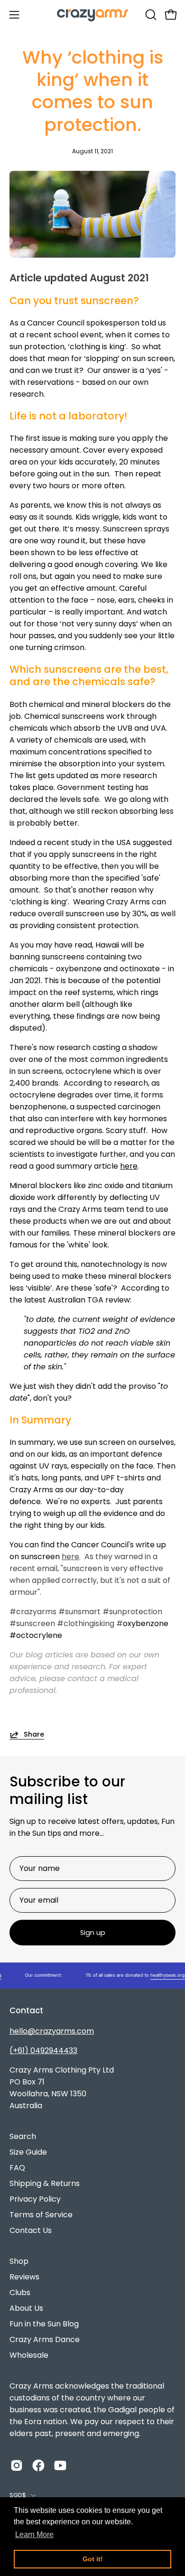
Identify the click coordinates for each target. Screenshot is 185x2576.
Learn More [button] (34, 2534)
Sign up (93, 1933)
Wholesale (29, 2355)
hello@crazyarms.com (52, 2031)
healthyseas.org (161, 1975)
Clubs (20, 2292)
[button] (150, 15)
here (129, 1166)
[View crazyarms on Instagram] (17, 2465)
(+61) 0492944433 (43, 2051)
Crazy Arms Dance (45, 2339)
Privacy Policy (35, 2199)
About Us (26, 2308)
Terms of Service (41, 2215)
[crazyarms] (92, 14)
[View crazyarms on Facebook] (38, 2465)
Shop (19, 2261)
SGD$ (18, 2495)
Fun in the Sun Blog (44, 2324)
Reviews (24, 2277)
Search (23, 2136)
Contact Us (31, 2230)
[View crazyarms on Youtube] (60, 2465)
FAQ (17, 2168)
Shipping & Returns (45, 2183)
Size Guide (28, 2152)
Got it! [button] (93, 2559)
